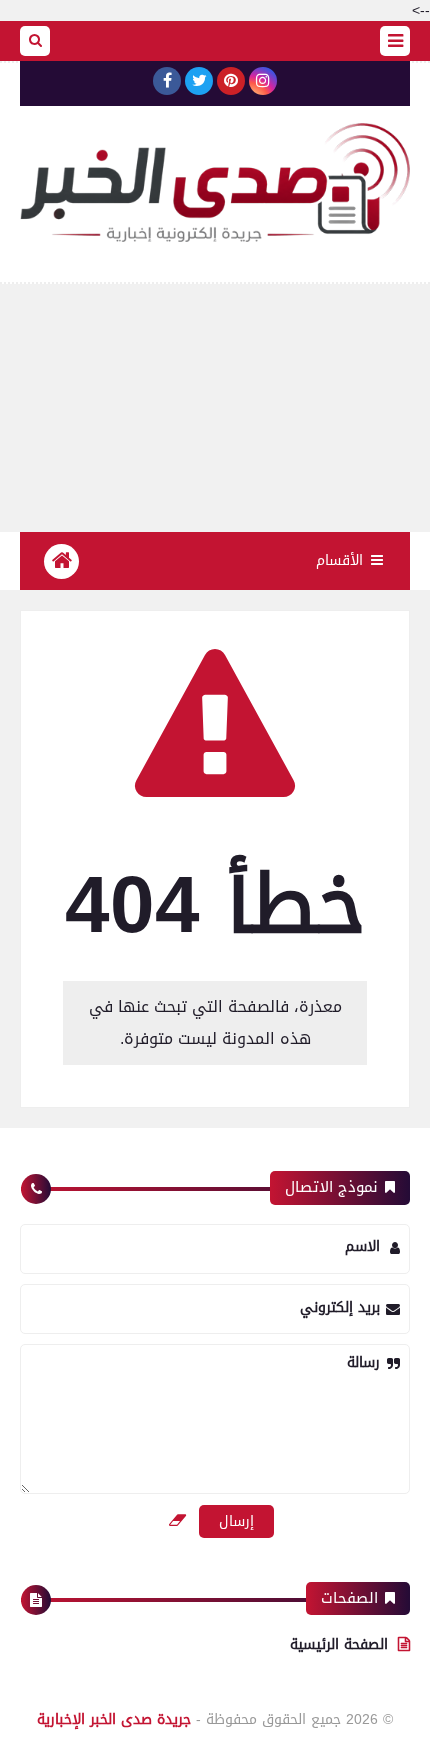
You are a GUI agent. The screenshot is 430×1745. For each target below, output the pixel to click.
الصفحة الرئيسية (339, 1644)
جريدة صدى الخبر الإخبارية (114, 1719)
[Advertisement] (215, 408)
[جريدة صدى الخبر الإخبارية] (215, 182)
